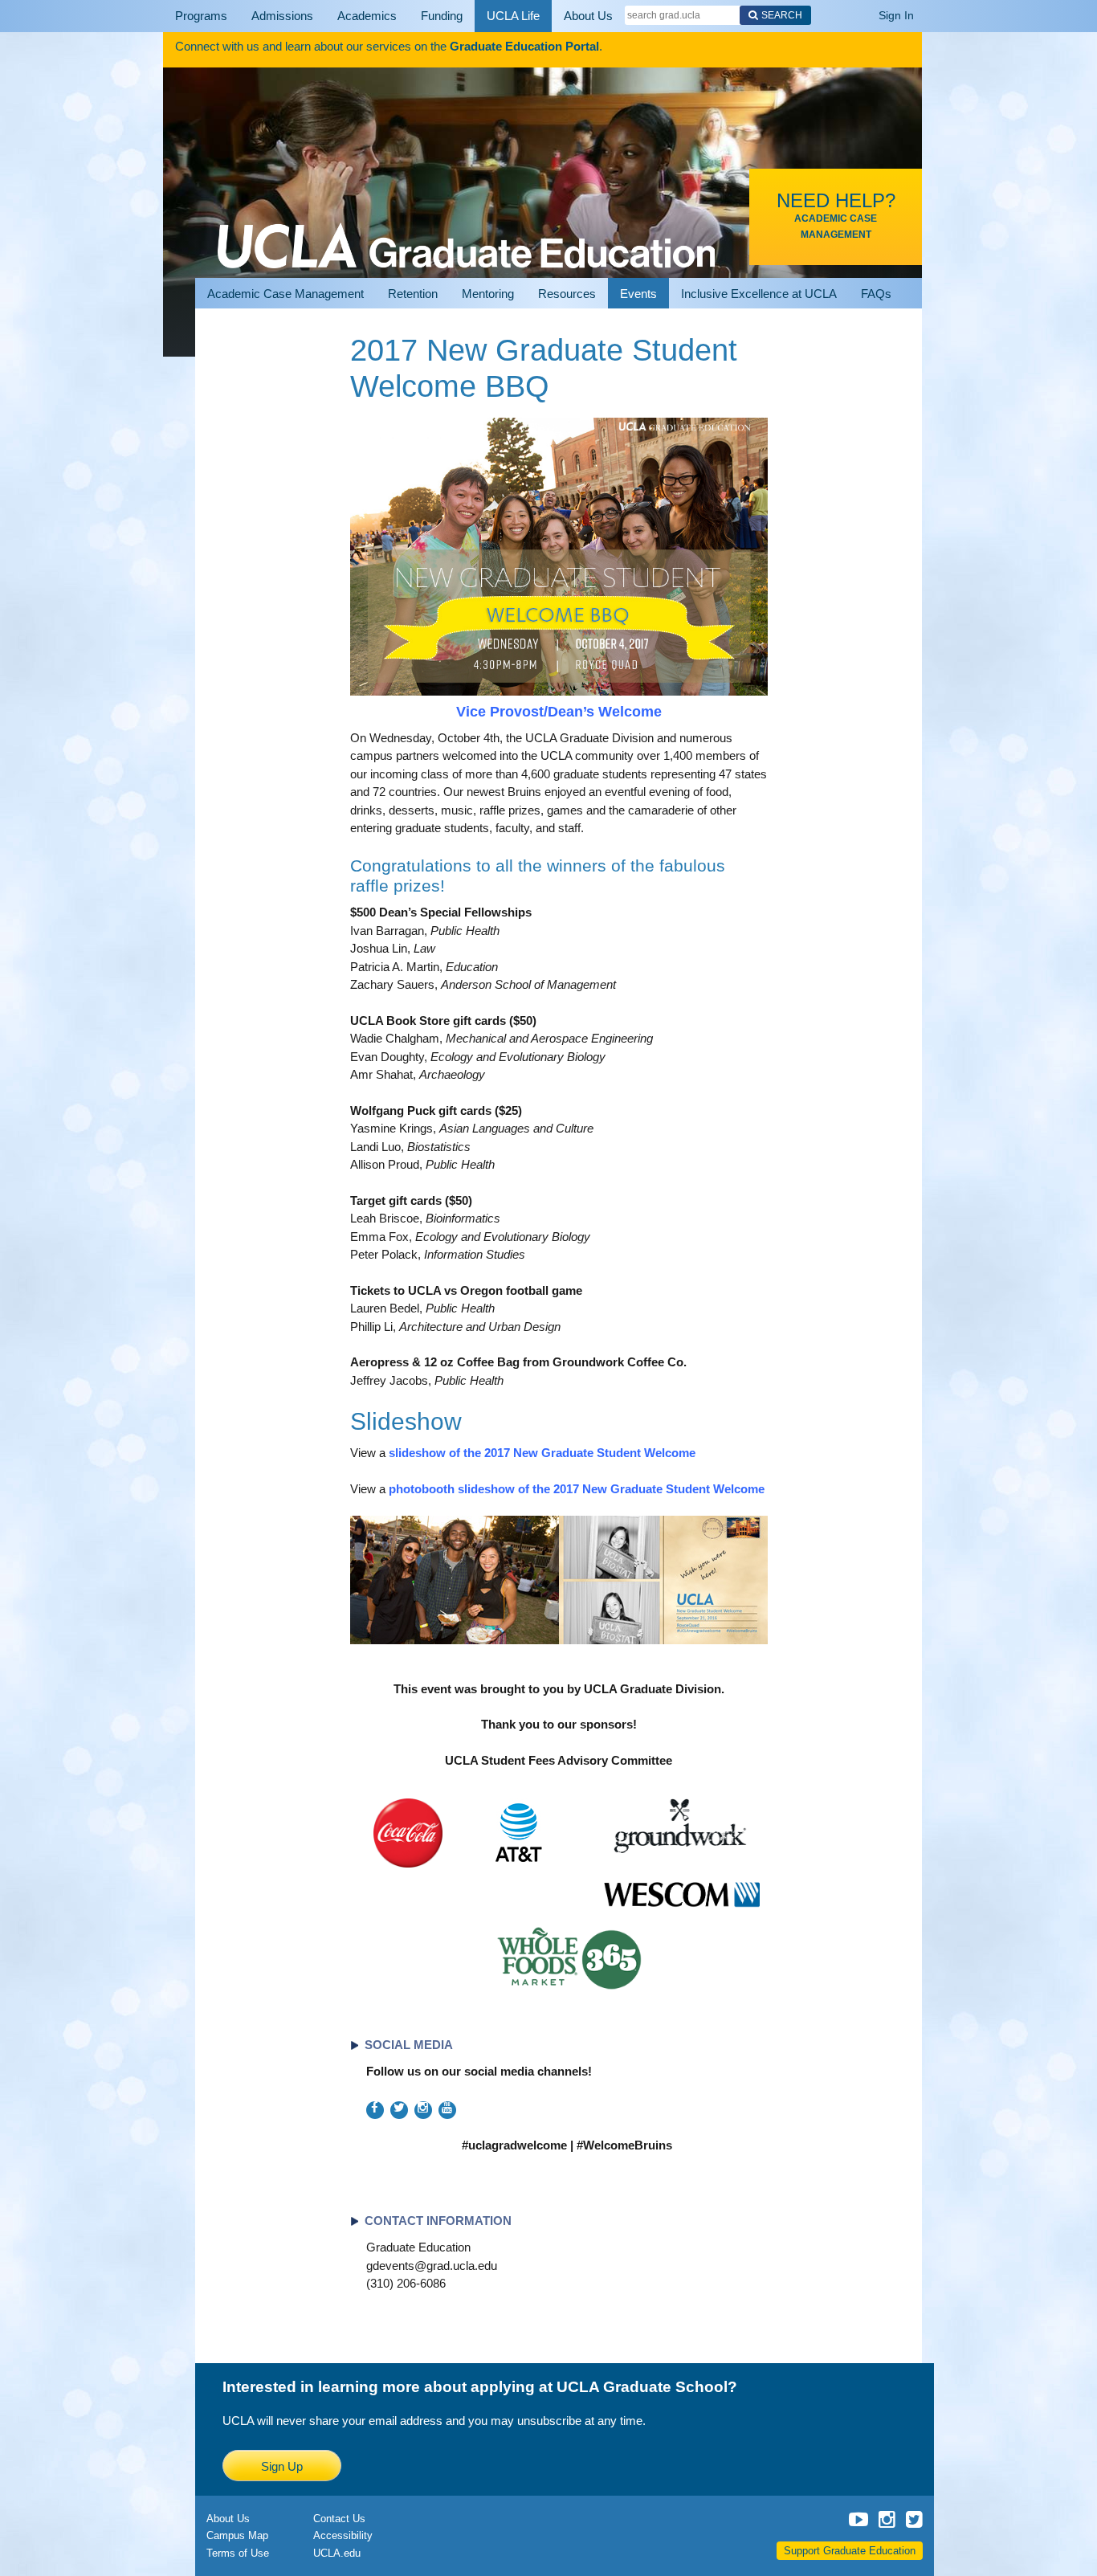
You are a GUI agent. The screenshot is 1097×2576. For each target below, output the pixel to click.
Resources (567, 294)
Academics (341, 16)
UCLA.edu (337, 2553)
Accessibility (343, 2535)
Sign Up (282, 2466)
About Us (537, 16)
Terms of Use (238, 2553)
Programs (196, 16)
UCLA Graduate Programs (466, 227)
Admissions (267, 16)
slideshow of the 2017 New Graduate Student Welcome (542, 1453)
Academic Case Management (285, 294)
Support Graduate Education (850, 2551)
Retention (413, 294)
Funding (407, 16)
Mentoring (488, 294)
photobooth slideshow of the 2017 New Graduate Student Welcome (577, 1489)
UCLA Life (471, 16)
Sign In (896, 15)
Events (638, 294)
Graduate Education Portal (524, 46)
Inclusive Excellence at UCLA (759, 294)
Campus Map (237, 2535)
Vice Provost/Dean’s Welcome (559, 712)
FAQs (876, 294)
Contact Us (339, 2519)
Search (726, 15)
